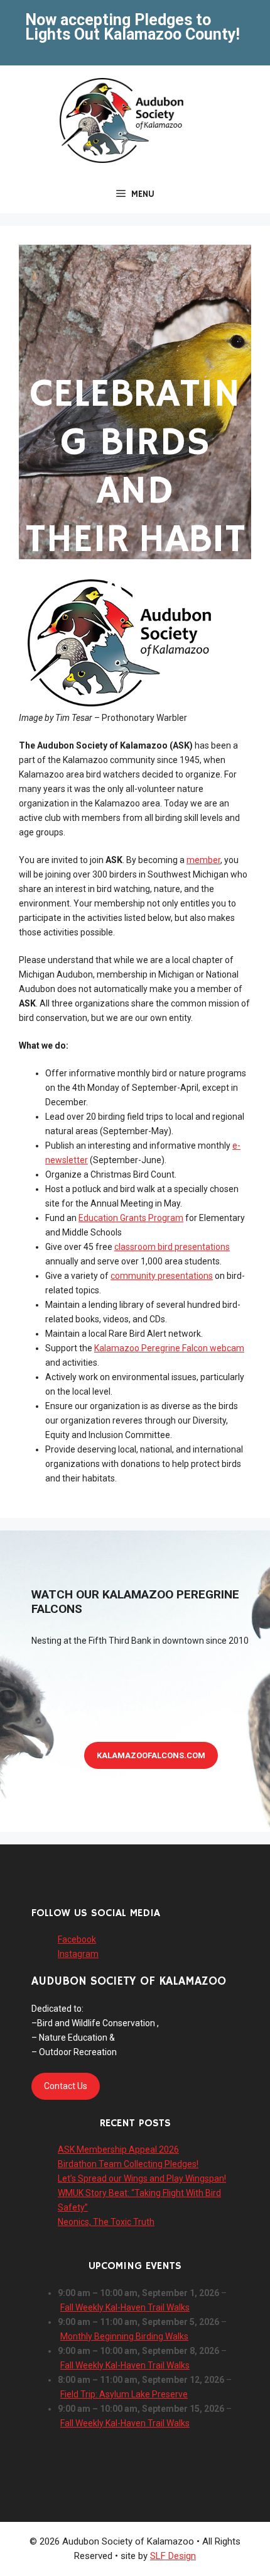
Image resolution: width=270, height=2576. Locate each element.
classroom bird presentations (172, 1247)
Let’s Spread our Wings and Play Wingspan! (142, 2178)
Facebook (77, 1939)
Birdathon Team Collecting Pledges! (128, 2164)
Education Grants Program (131, 1218)
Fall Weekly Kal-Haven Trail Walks (125, 2307)
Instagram (78, 1954)
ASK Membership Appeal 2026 (118, 2149)
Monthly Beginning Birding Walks (124, 2336)
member (203, 860)
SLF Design (173, 2556)
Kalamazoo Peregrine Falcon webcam (169, 1348)
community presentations (162, 1276)
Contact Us (66, 2086)
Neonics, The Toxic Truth (106, 2222)
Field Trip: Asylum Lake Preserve (124, 2394)
